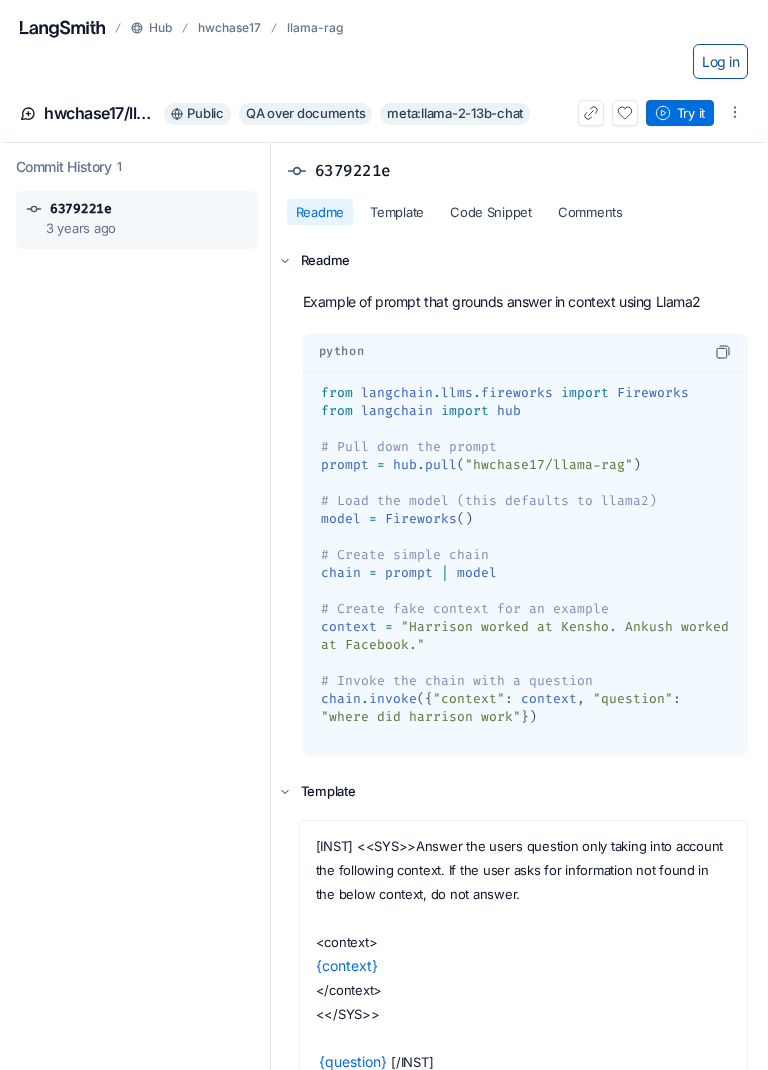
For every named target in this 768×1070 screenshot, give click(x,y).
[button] (137, 220)
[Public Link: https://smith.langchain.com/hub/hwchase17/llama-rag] (591, 113)
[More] (735, 112)
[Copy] (723, 352)
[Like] (625, 113)
